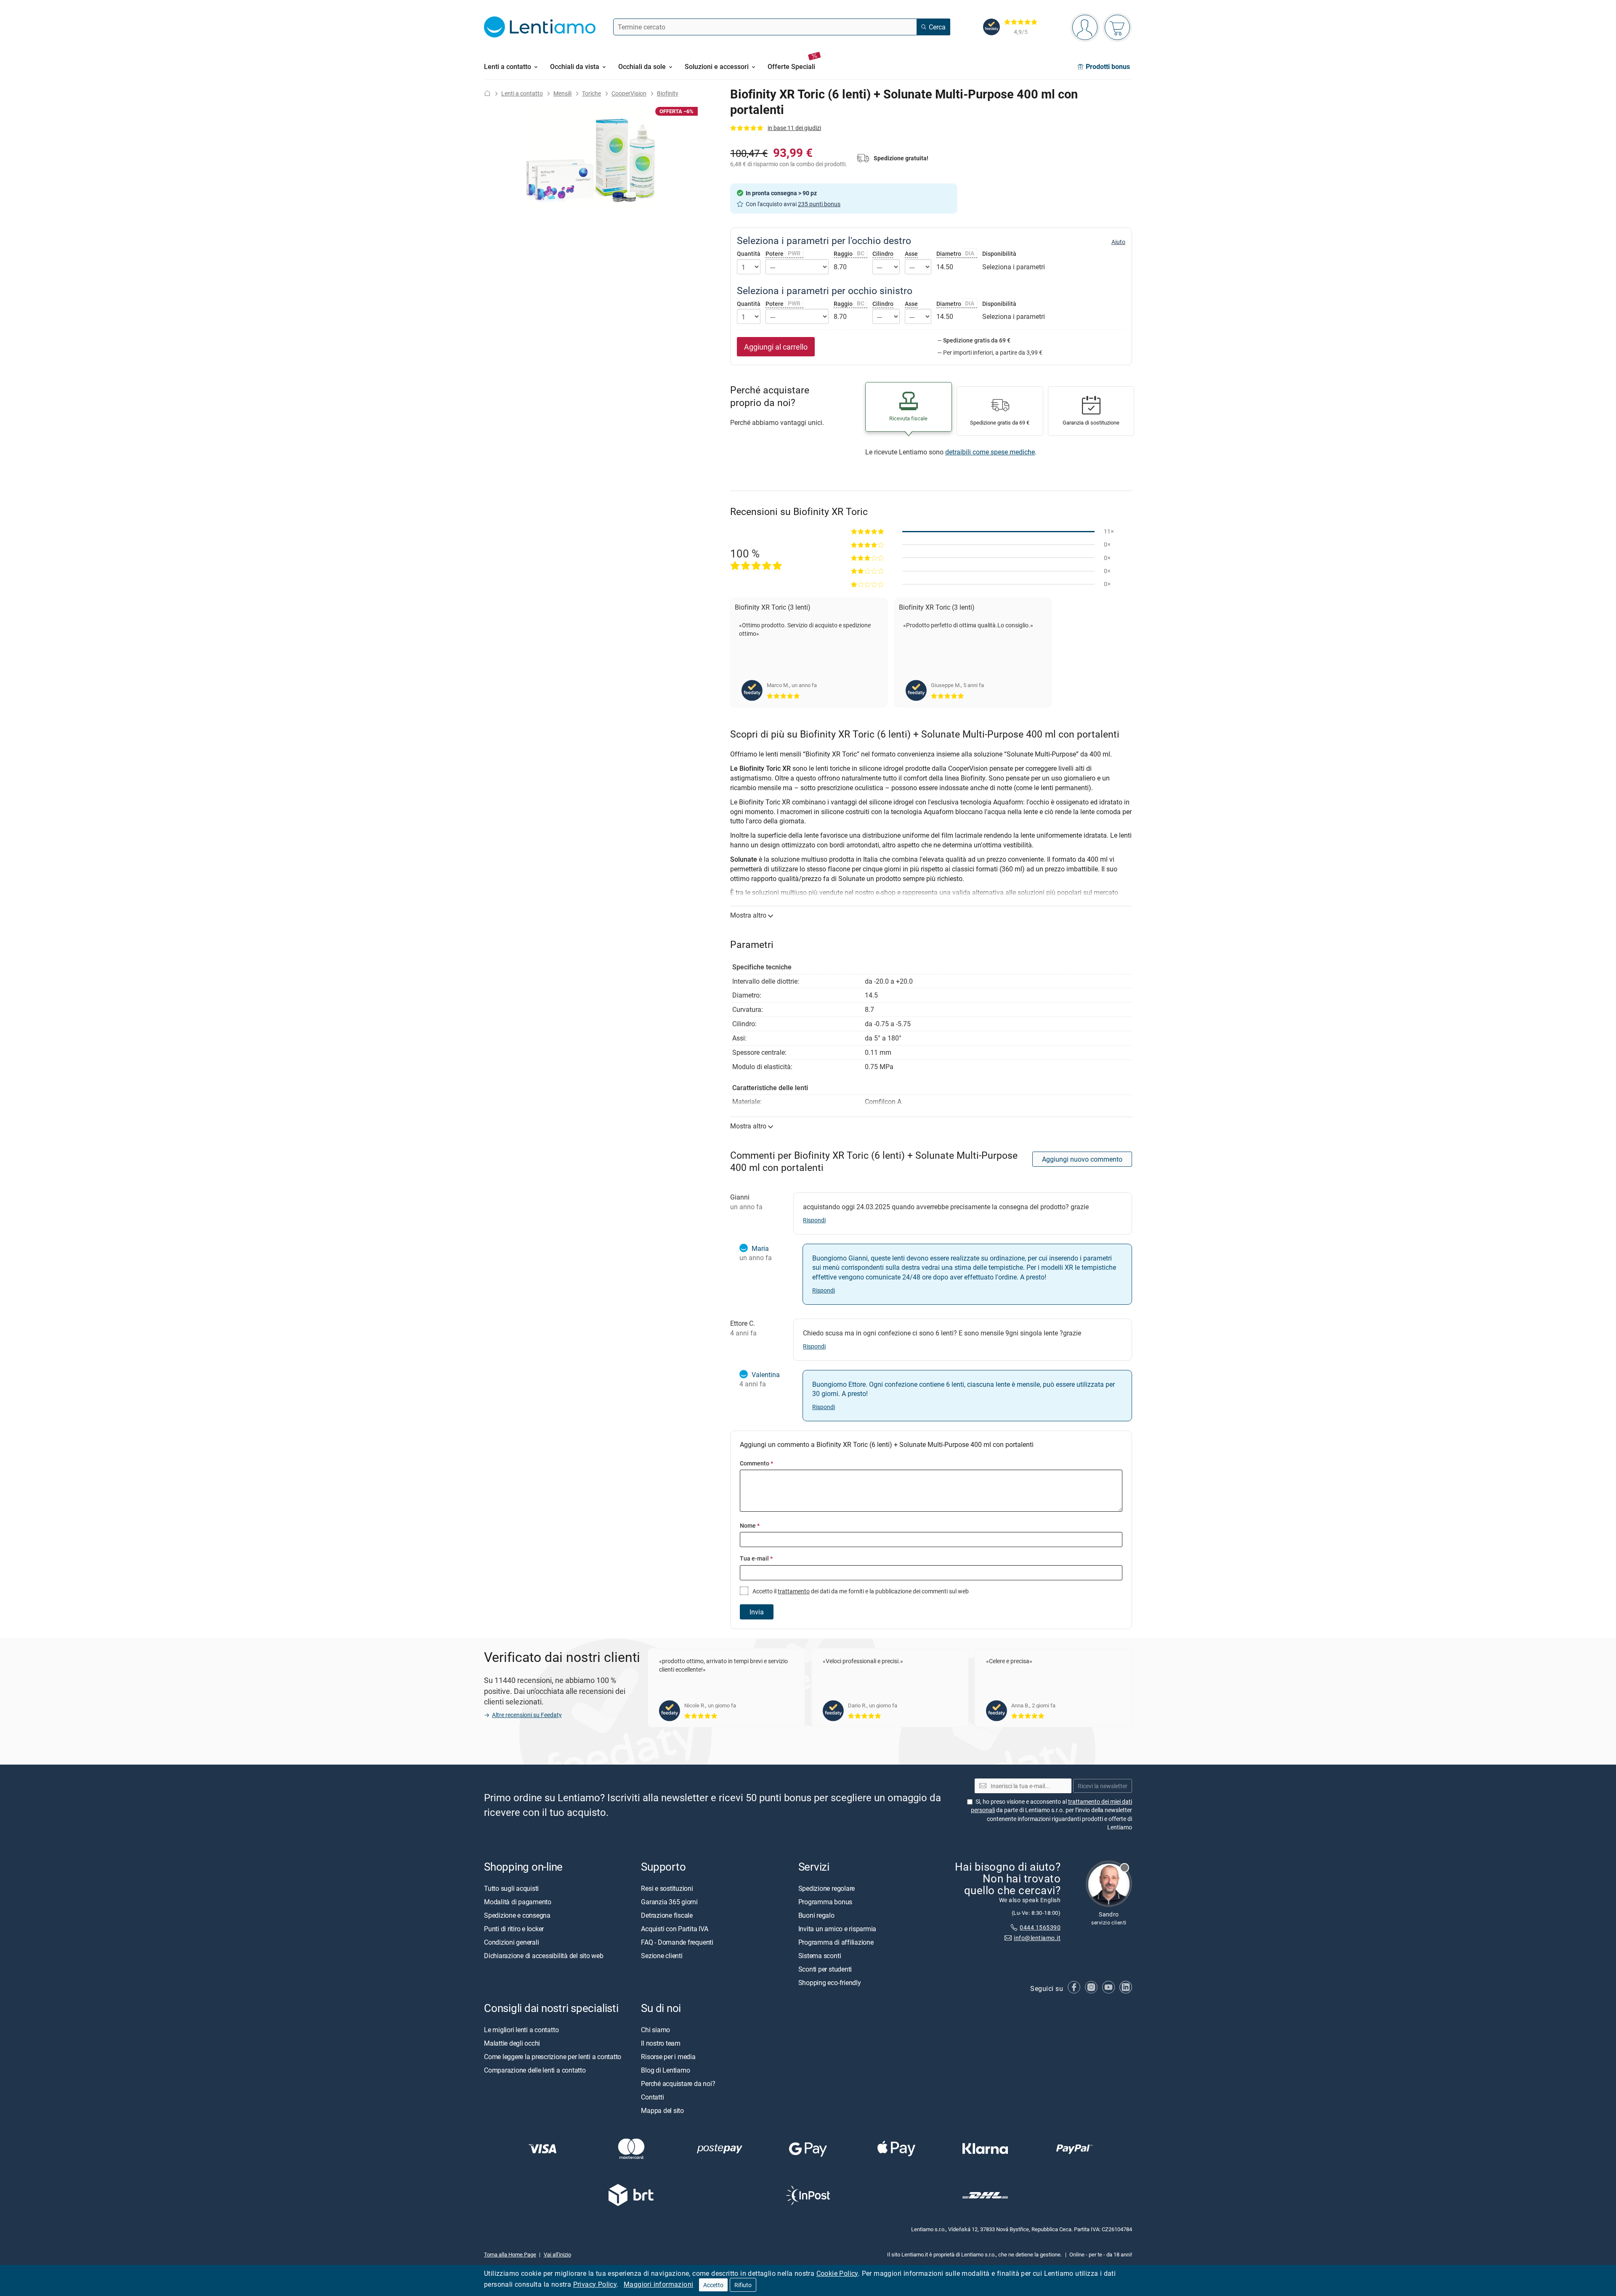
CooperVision (629, 93)
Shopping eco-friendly (830, 1982)
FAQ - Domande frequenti (677, 1942)
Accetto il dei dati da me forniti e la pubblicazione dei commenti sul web (860, 1591)
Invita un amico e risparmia (837, 1928)
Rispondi (814, 1220)
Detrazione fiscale (667, 1915)
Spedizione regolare (827, 1888)
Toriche (591, 93)
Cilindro (883, 253)
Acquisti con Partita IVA (674, 1928)
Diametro (956, 253)
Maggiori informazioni (658, 2284)
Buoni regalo (816, 1915)
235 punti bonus (819, 204)
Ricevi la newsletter (1103, 1785)
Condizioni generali (511, 1942)
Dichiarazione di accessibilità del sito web (544, 1955)
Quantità (749, 254)
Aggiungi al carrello (776, 347)
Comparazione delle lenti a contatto (535, 2070)
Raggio (849, 253)
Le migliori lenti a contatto (521, 2030)
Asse (911, 253)
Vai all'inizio (557, 2254)
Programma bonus (825, 1901)
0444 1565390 (1040, 1927)
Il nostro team (661, 2043)
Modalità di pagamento (518, 1901)
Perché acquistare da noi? (678, 2084)
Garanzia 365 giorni (669, 1901)
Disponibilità (999, 254)
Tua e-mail (756, 1558)
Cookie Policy (837, 2273)
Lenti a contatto (522, 93)
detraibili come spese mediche (990, 452)
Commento (756, 1463)
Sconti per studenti (825, 1969)
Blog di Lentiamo (665, 2070)
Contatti (652, 2097)
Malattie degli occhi (512, 2043)
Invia (757, 1612)
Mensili (562, 93)
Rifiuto (743, 2285)
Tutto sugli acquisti (511, 1888)
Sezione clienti (662, 1955)
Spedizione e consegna (517, 1915)
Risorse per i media (668, 2057)
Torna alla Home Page (510, 2254)
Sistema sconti (820, 1955)
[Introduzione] (487, 93)
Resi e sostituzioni (667, 1888)
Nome (750, 1525)
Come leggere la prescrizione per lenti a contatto (553, 2057)
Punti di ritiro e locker (514, 1928)
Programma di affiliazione (836, 1942)
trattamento (794, 1591)
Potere (783, 253)
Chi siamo (655, 2030)
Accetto (713, 2285)
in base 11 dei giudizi (794, 128)
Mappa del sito (662, 2110)
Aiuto (1118, 242)
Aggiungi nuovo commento (1082, 1159)
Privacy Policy (595, 2284)
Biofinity (668, 93)
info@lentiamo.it (1037, 1938)
